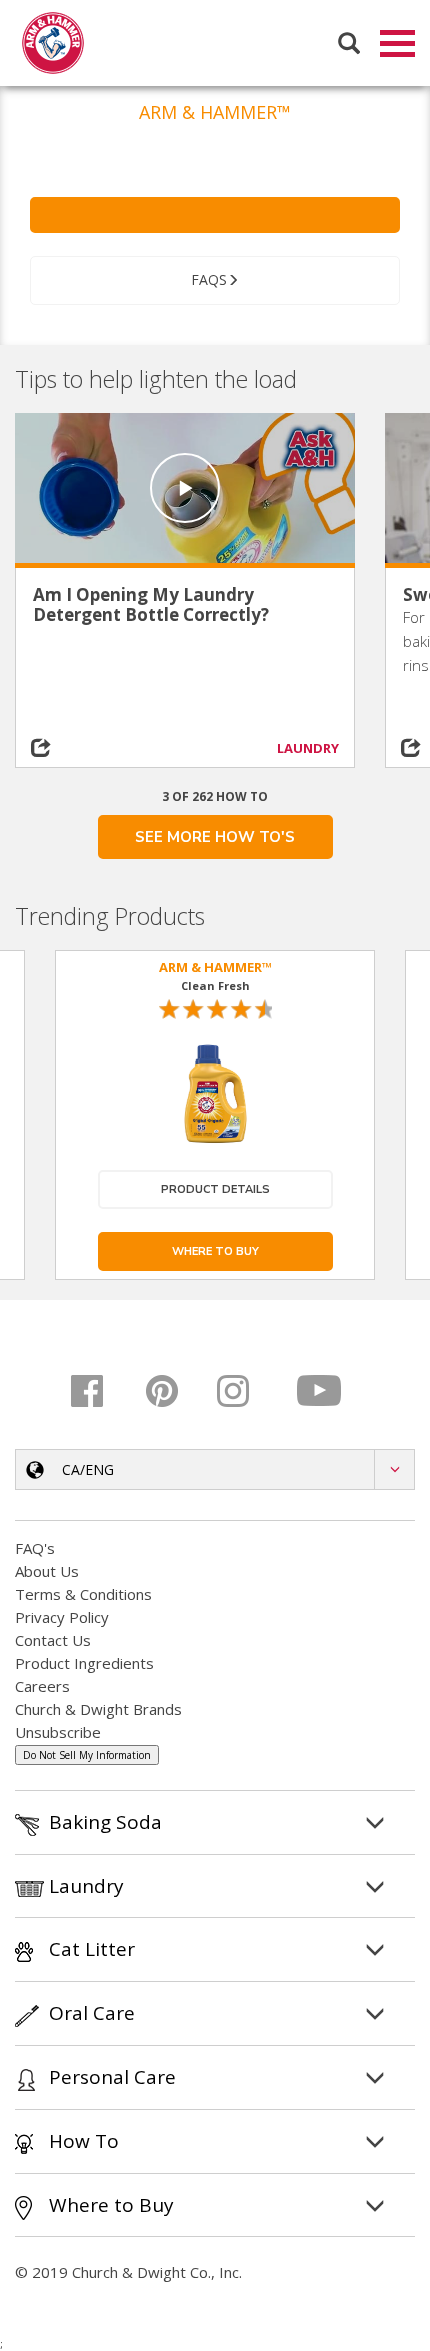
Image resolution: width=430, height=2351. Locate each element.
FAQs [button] (209, 279)
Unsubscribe (58, 1732)
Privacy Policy (62, 1617)
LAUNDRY (308, 748)
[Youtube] (320, 1391)
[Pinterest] (174, 1391)
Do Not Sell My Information (87, 1755)
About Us (47, 1571)
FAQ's (35, 1548)
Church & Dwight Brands (98, 1709)
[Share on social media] (58, 748)
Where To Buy (215, 1251)
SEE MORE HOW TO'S (215, 837)
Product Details (215, 1189)
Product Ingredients (84, 1663)
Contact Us (53, 1640)
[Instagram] (247, 1391)
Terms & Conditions (83, 1594)
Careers (42, 1686)
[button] (215, 1469)
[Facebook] (101, 1391)
